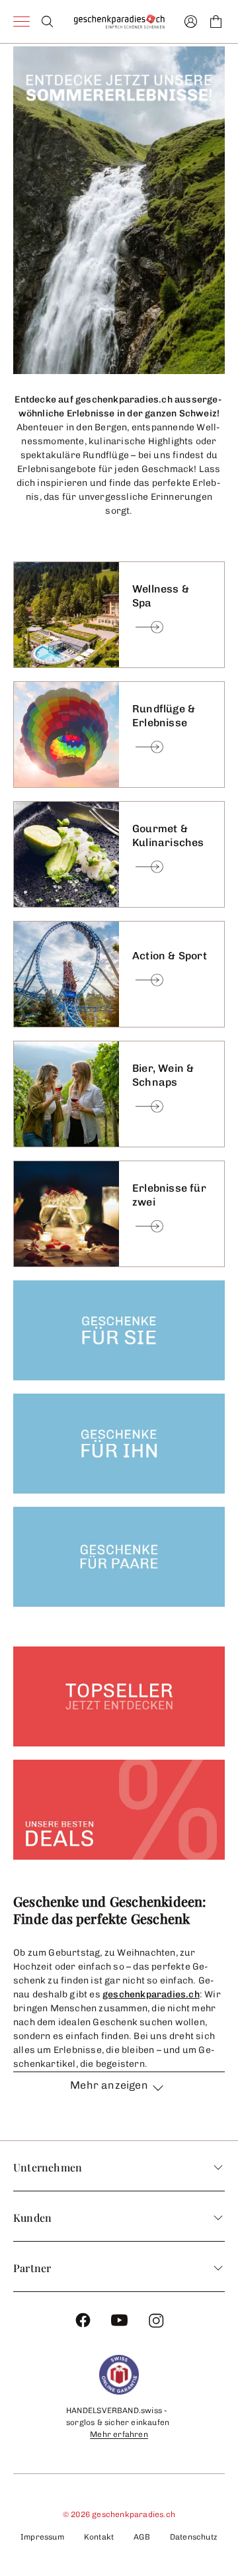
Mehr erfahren (119, 2434)
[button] (119, 2093)
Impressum (42, 2537)
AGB (142, 2537)
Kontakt (99, 2537)
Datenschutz (194, 2537)
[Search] (47, 22)
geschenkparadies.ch (151, 1994)
